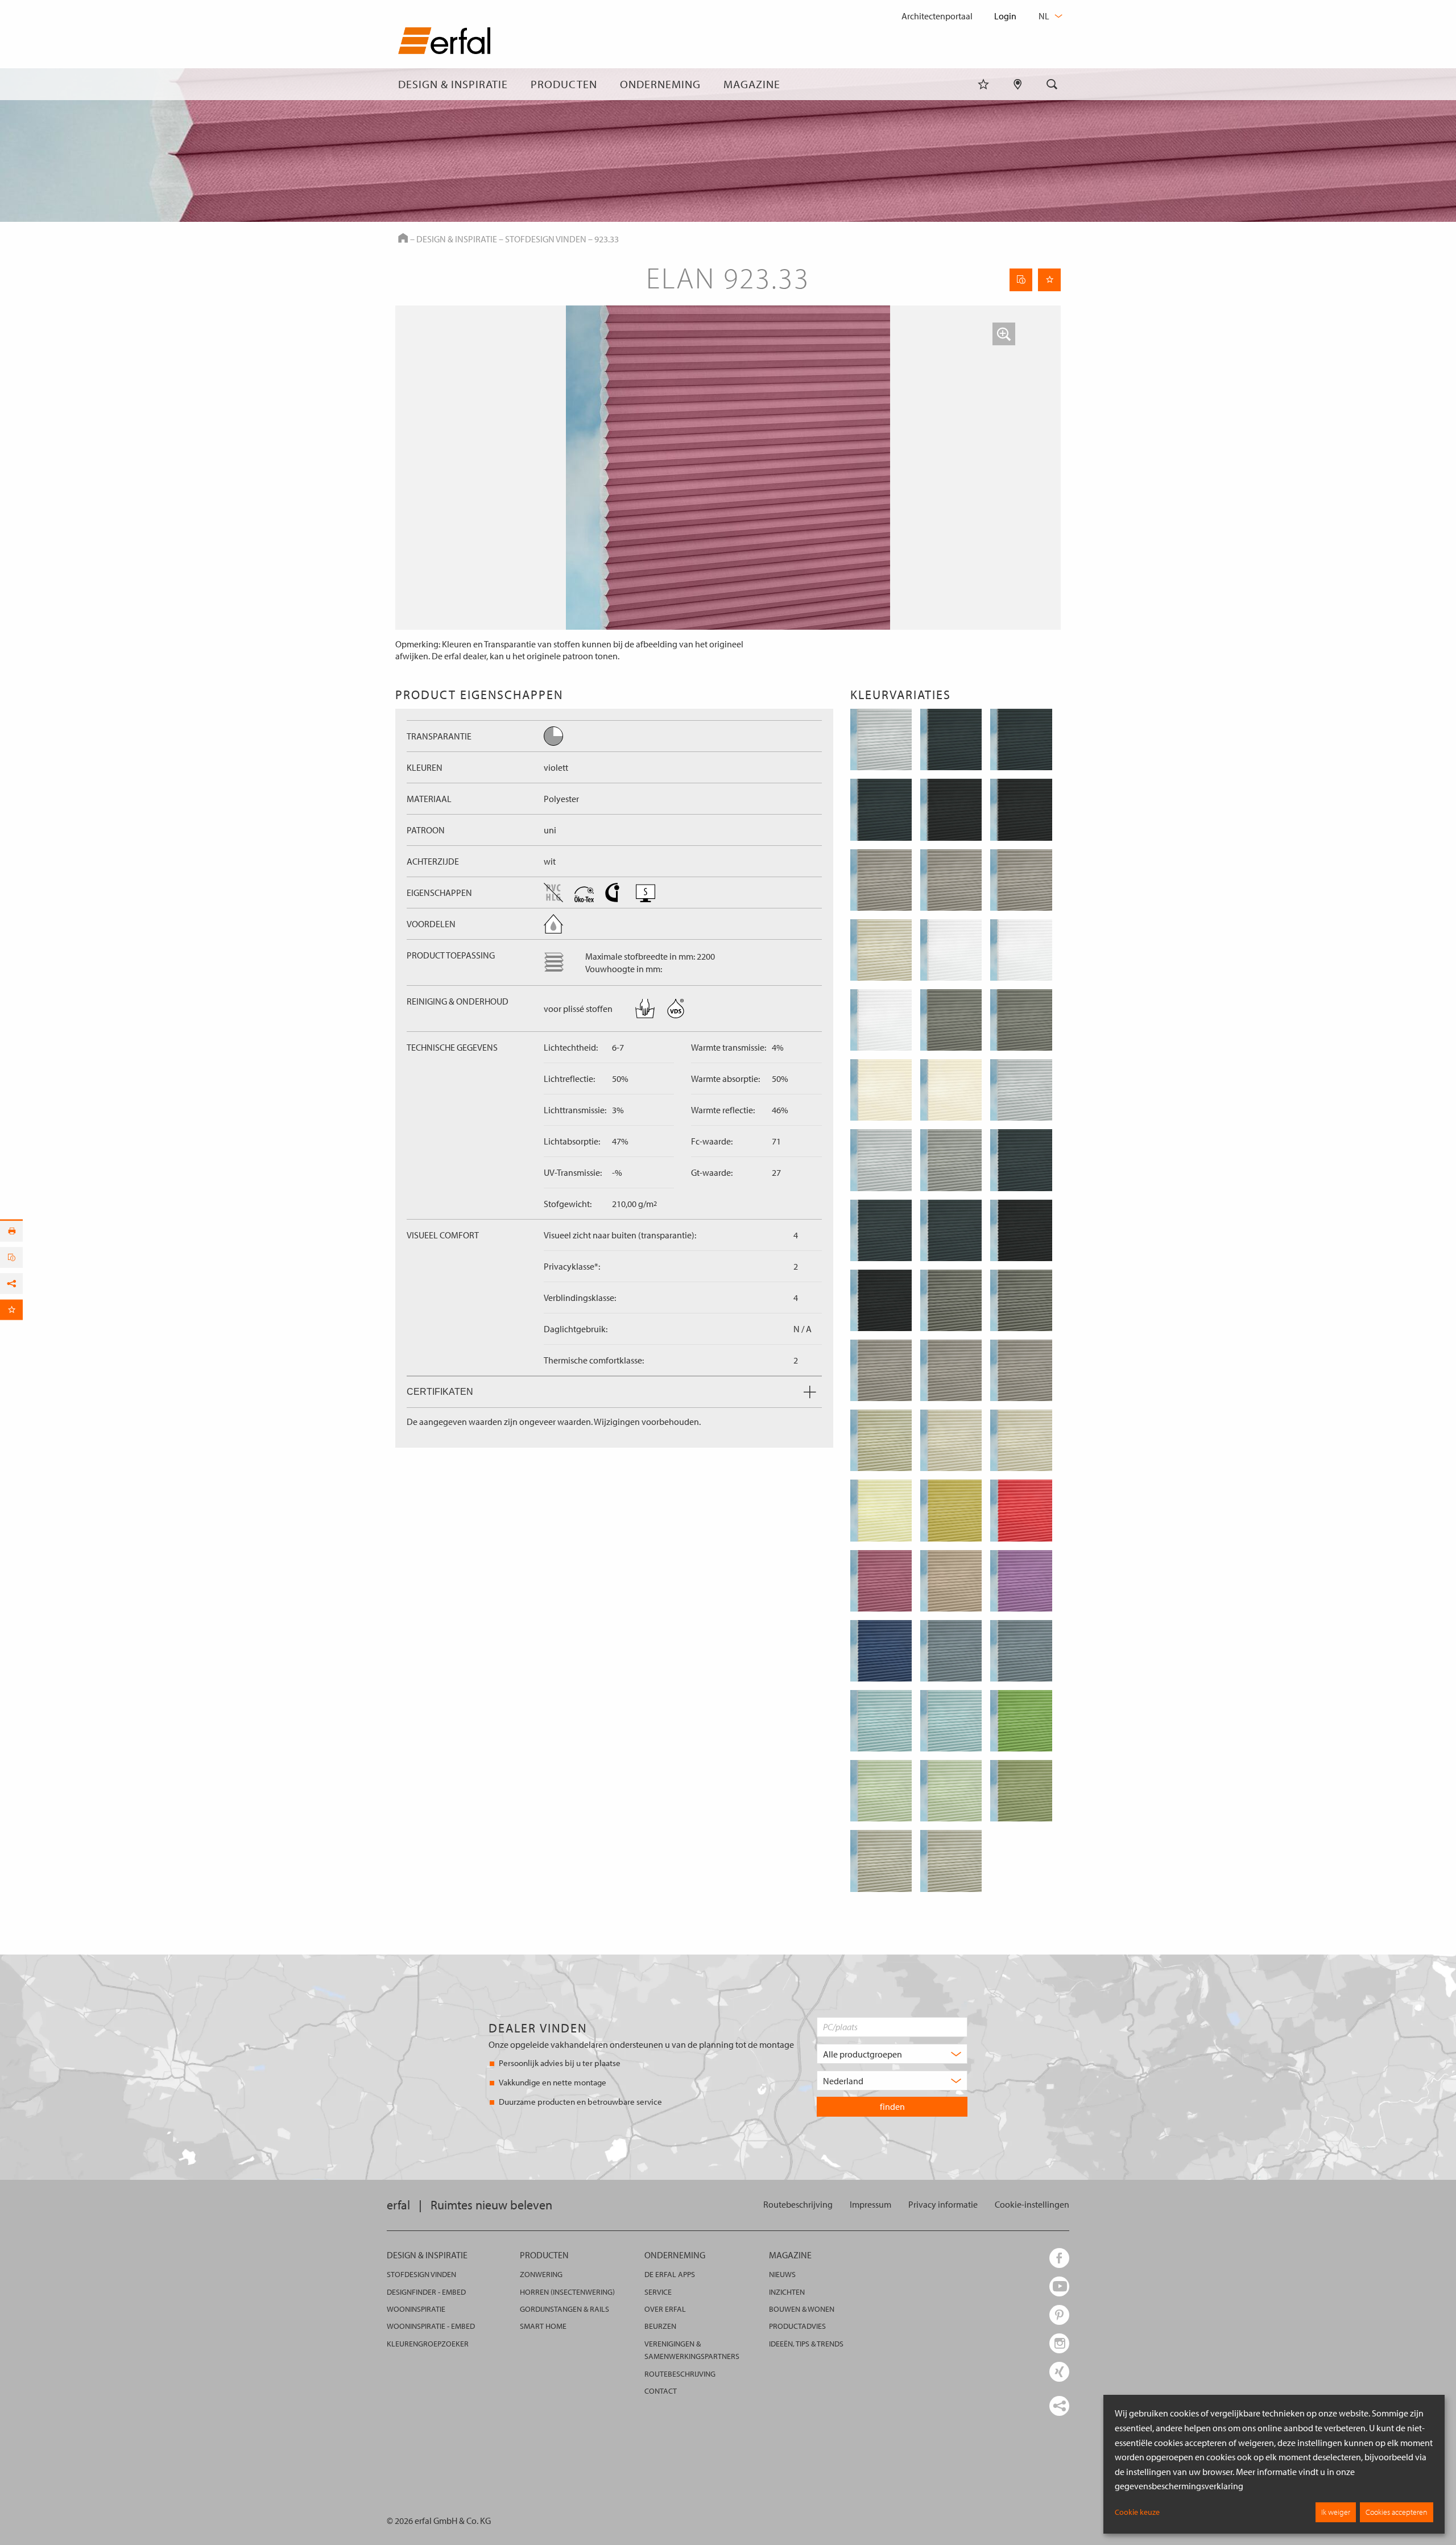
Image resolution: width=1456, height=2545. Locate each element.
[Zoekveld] (1052, 84)
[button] (1004, 334)
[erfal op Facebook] (1059, 2258)
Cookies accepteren (1397, 2512)
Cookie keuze (1137, 2512)
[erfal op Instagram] (1059, 2343)
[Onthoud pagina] (1049, 280)
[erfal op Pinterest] (1059, 2315)
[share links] (1059, 2406)
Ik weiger (1336, 2512)
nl (1045, 16)
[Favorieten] (983, 84)
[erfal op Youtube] (1059, 2286)
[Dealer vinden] (1018, 84)
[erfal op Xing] (1059, 2372)
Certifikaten (440, 1392)
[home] (444, 43)
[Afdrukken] (11, 1232)
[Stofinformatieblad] (1021, 280)
